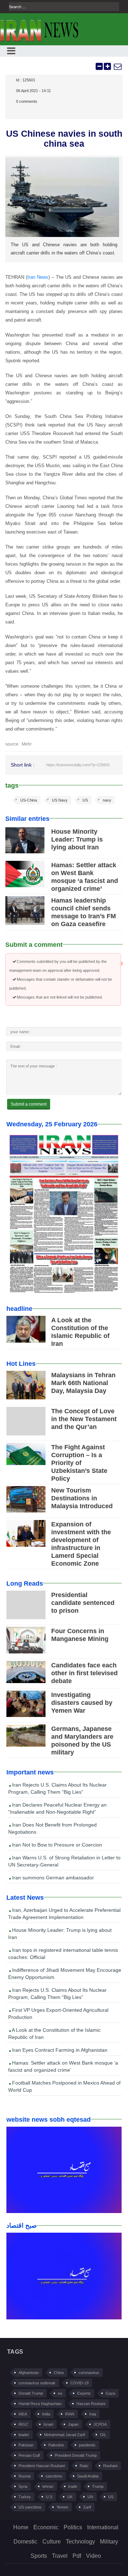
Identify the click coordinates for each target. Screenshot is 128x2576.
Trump (98, 2486)
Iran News (38, 277)
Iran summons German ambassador (52, 1878)
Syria (23, 2486)
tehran (48, 2486)
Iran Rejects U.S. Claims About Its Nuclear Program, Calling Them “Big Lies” (57, 1788)
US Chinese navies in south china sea (64, 138)
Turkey (25, 2497)
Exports (84, 2393)
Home (21, 2527)
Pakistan (26, 2445)
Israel (48, 2424)
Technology (80, 2542)
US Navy (60, 800)
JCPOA (100, 2424)
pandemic (87, 2445)
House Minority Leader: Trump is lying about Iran (77, 839)
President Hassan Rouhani (42, 2466)
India (46, 2414)
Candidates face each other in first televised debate (84, 1673)
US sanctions (30, 2507)
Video (94, 2556)
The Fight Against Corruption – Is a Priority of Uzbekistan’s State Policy (79, 1463)
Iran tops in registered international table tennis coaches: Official (63, 1954)
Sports (39, 2556)
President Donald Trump (76, 2455)
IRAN (70, 2414)
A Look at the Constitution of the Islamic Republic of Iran (54, 2034)
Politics (73, 2527)
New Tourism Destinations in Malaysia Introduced (82, 1498)
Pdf (77, 2556)
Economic (46, 2527)
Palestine (56, 2445)
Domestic (25, 2542)
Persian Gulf (29, 2455)
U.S (49, 2497)
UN (90, 2497)
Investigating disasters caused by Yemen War (82, 1703)
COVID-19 (79, 2383)
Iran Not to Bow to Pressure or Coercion (56, 1845)
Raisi (84, 2466)
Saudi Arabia (88, 2476)
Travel (60, 2556)
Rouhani (110, 2466)
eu (60, 2393)
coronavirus (89, 2373)
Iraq (93, 2414)
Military (109, 2542)
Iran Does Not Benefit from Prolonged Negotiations (52, 1828)
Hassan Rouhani (91, 2404)
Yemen (62, 2507)
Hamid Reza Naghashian (40, 2404)
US (85, 800)
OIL (103, 2435)
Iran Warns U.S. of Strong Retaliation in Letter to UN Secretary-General (64, 1861)
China (59, 2373)
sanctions (54, 2476)
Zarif (87, 2507)
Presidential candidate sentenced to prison (83, 1603)
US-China (29, 800)
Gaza (110, 2393)
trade (73, 2486)
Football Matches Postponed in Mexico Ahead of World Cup (64, 2086)
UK (70, 2497)
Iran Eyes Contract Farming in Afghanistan (59, 2050)
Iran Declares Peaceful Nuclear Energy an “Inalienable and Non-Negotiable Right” (57, 1808)
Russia (25, 2476)
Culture (52, 2542)
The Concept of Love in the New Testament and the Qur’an (84, 1419)
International (103, 2527)
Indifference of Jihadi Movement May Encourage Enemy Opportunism (65, 1974)
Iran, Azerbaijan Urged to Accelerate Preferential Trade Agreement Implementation (64, 1914)
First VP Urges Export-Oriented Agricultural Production (58, 2014)
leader (24, 2435)
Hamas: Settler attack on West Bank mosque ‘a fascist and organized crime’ (63, 2066)
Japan (73, 2424)
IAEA (23, 2414)
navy (107, 800)
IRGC (23, 2424)
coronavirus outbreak (37, 2383)
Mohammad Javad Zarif (65, 2435)
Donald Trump (31, 2393)
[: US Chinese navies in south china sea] (117, 66)
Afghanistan (29, 2373)
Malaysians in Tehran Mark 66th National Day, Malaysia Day (83, 1383)
